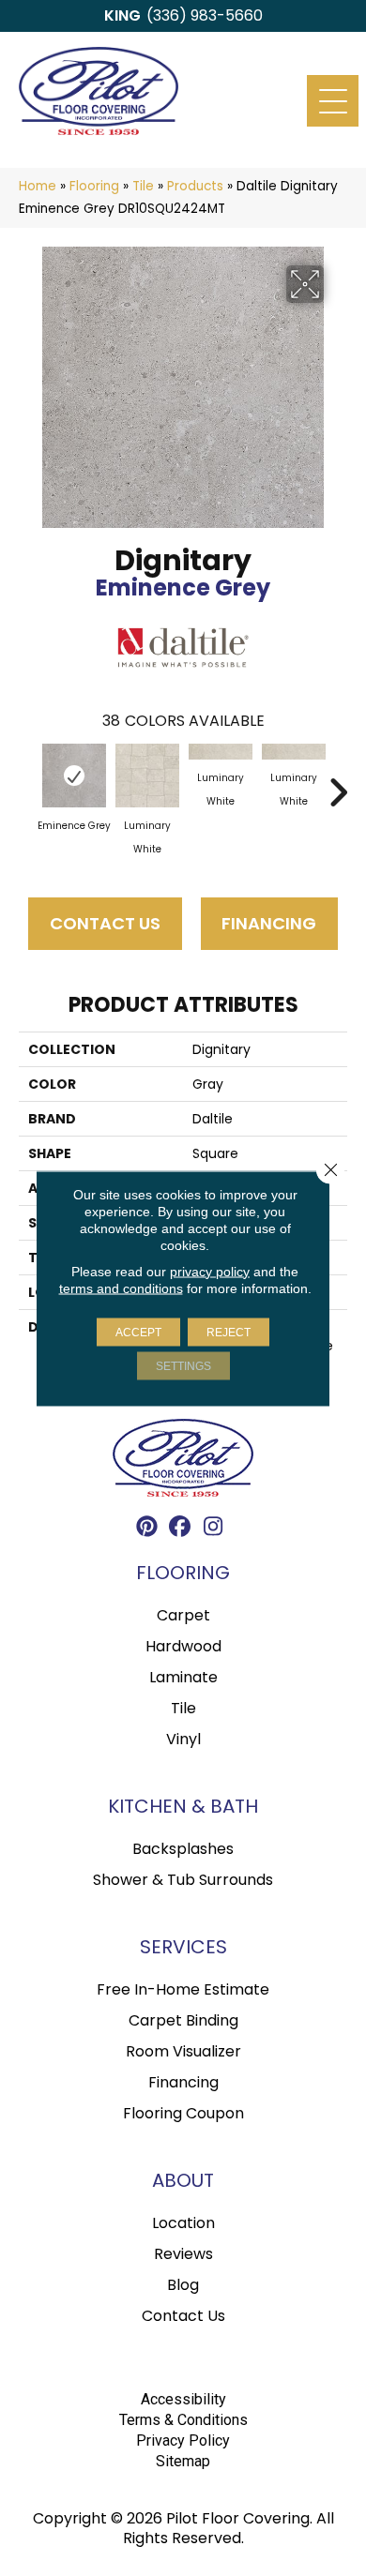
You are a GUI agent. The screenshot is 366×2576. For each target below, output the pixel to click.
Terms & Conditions (183, 2420)
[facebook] (181, 1529)
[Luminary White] (147, 776)
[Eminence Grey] (74, 776)
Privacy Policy (183, 2440)
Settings (183, 1365)
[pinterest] (148, 1529)
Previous (28, 783)
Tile (143, 186)
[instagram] (213, 1529)
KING (122, 15)
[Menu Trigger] (333, 101)
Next (338, 783)
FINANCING (269, 923)
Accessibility (183, 2399)
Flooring (94, 186)
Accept (138, 1332)
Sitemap (183, 2461)
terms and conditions (121, 1288)
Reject (229, 1332)
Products (195, 186)
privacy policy (210, 1271)
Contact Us (105, 923)
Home (38, 186)
